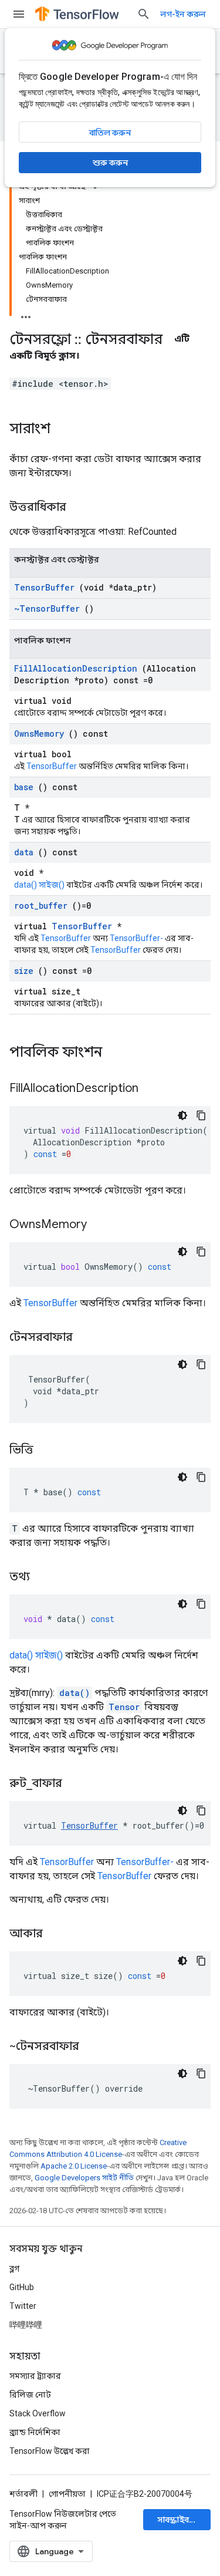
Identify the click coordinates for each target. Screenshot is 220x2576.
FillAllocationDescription (76, 668)
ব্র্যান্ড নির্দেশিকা (35, 2432)
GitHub (22, 2287)
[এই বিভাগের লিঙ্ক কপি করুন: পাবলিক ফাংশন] (117, 1053)
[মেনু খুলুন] (19, 14)
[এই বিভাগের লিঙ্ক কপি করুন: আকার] (57, 1934)
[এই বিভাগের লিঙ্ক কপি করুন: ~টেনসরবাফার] (94, 2047)
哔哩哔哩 (26, 2325)
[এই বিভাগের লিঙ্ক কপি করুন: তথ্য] (45, 1577)
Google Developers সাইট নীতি (84, 2178)
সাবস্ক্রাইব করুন (183, 2520)
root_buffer (41, 906)
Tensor (124, 1707)
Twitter (23, 2306)
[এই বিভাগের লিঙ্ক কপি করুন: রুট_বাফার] (77, 1784)
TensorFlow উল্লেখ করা (50, 2451)
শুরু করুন (110, 163)
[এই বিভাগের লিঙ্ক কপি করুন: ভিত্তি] (48, 1451)
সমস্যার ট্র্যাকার (35, 2376)
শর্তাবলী (23, 2494)
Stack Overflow (38, 2413)
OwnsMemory (39, 734)
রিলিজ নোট (30, 2395)
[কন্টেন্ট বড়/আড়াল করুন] (26, 313)
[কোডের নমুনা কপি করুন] (201, 1115)
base (24, 787)
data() (26, 885)
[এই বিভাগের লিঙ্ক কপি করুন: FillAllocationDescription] (153, 1089)
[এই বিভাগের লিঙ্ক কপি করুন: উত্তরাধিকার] (78, 508)
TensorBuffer (44, 587)
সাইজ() (52, 885)
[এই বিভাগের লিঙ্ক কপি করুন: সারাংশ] (62, 430)
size (24, 971)
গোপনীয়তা (67, 2494)
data (24, 852)
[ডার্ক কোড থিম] (182, 1115)
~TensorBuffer (47, 608)
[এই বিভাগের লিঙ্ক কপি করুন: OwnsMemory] (101, 1225)
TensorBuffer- (136, 938)
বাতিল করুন (110, 133)
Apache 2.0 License (74, 2166)
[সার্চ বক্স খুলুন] (144, 14)
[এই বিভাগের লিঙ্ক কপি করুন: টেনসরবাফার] (87, 1338)
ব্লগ (14, 2268)
